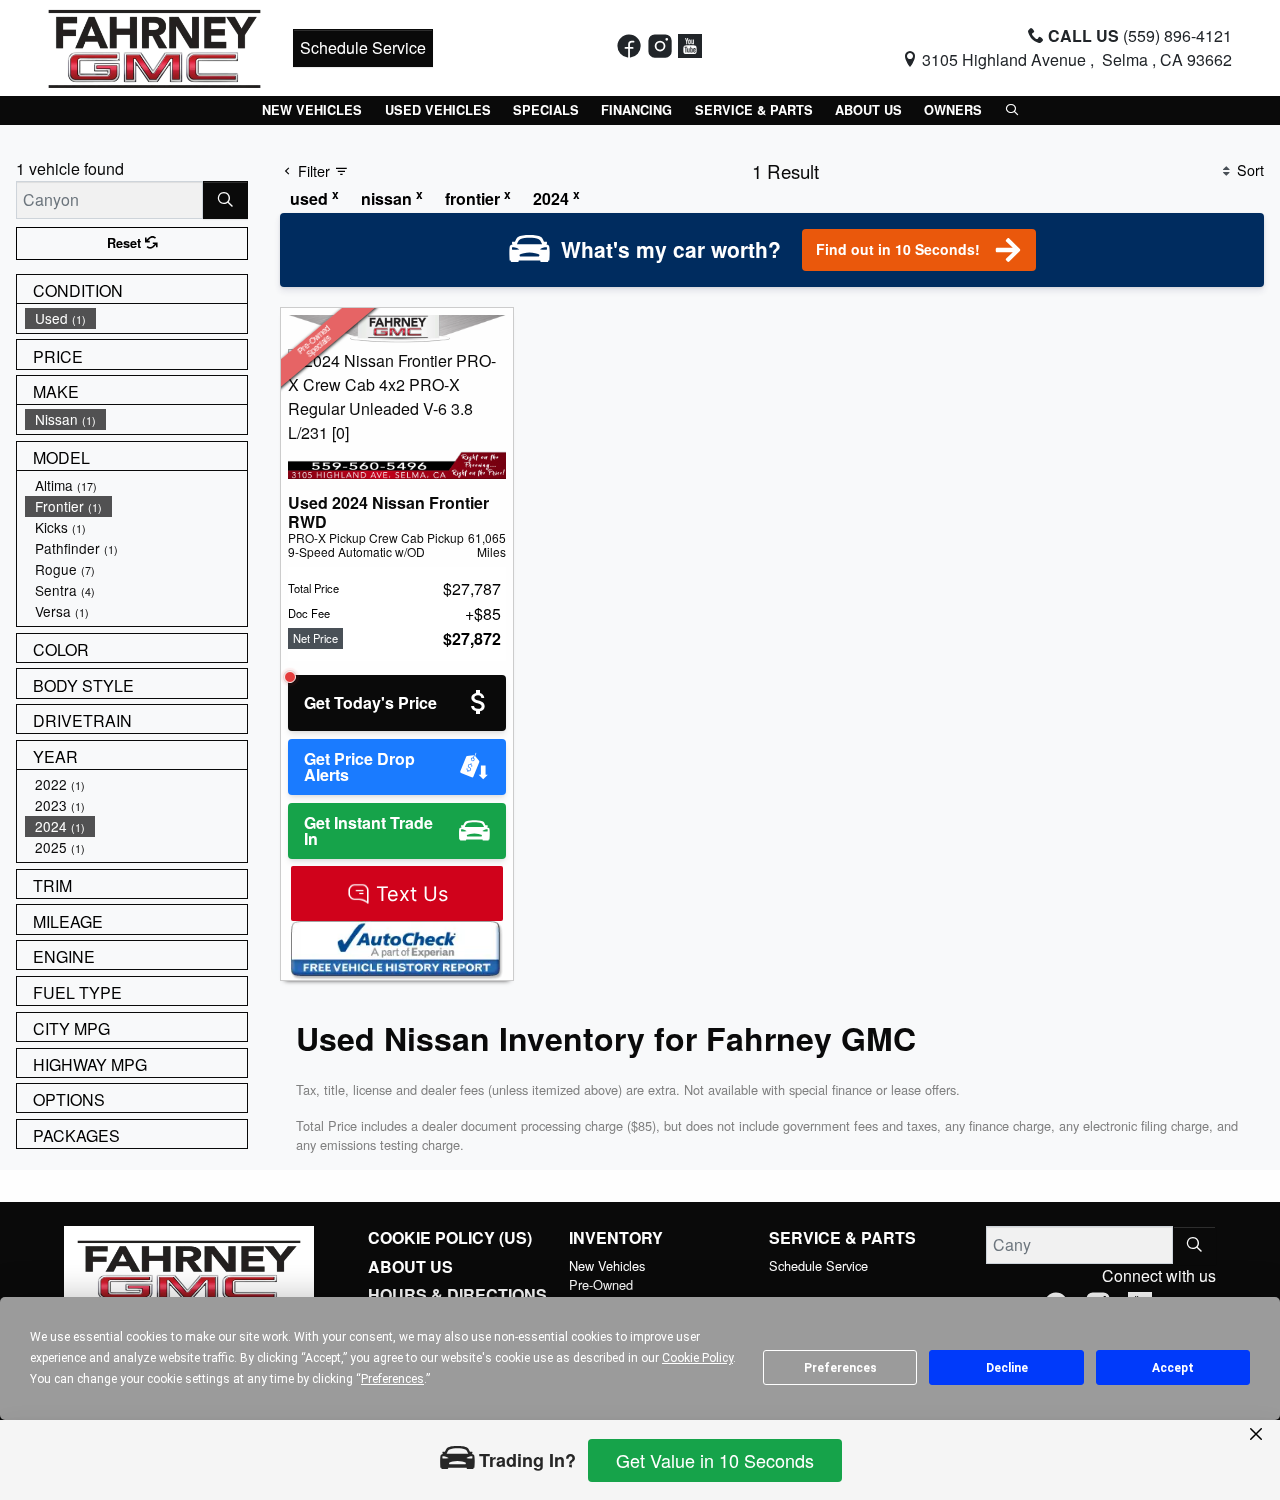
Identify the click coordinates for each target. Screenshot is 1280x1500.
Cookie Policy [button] (697, 1358)
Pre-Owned (601, 1284)
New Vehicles (607, 1265)
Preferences (840, 1368)
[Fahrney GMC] (154, 45)
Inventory (616, 1238)
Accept (1173, 1368)
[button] (312, 110)
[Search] (225, 200)
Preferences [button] (392, 1379)
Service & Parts (842, 1238)
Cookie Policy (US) (450, 1238)
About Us (410, 1267)
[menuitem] (136, 318)
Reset (126, 243)
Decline (1007, 1368)
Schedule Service (363, 47)
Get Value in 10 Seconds (715, 1460)
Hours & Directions (457, 1295)
